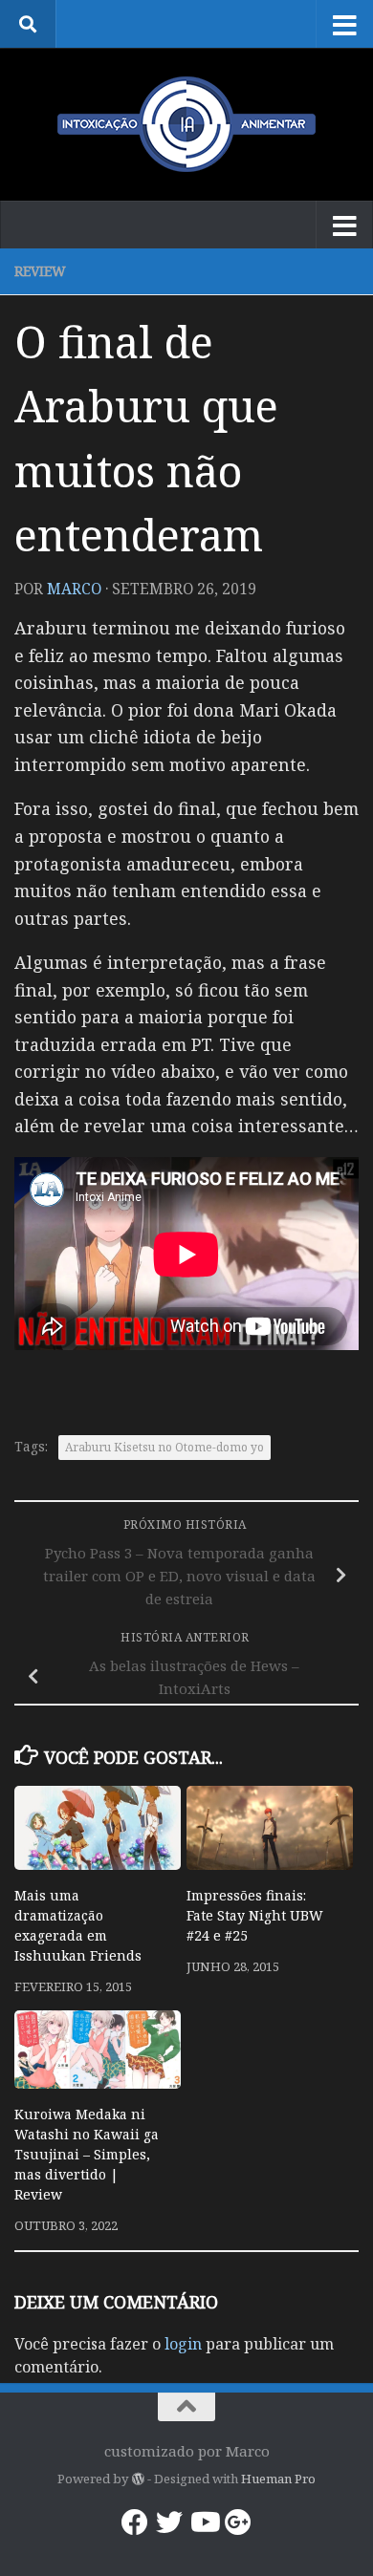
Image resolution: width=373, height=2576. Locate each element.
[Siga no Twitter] (169, 2522)
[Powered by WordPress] (137, 2479)
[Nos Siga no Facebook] (135, 2522)
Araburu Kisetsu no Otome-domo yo (165, 1447)
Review (40, 271)
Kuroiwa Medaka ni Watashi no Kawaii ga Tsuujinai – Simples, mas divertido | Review (87, 2154)
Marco (74, 589)
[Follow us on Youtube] (204, 2522)
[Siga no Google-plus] (238, 2522)
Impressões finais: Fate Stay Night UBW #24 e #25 (255, 1915)
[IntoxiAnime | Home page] (186, 124)
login (183, 2344)
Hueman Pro (278, 2479)
